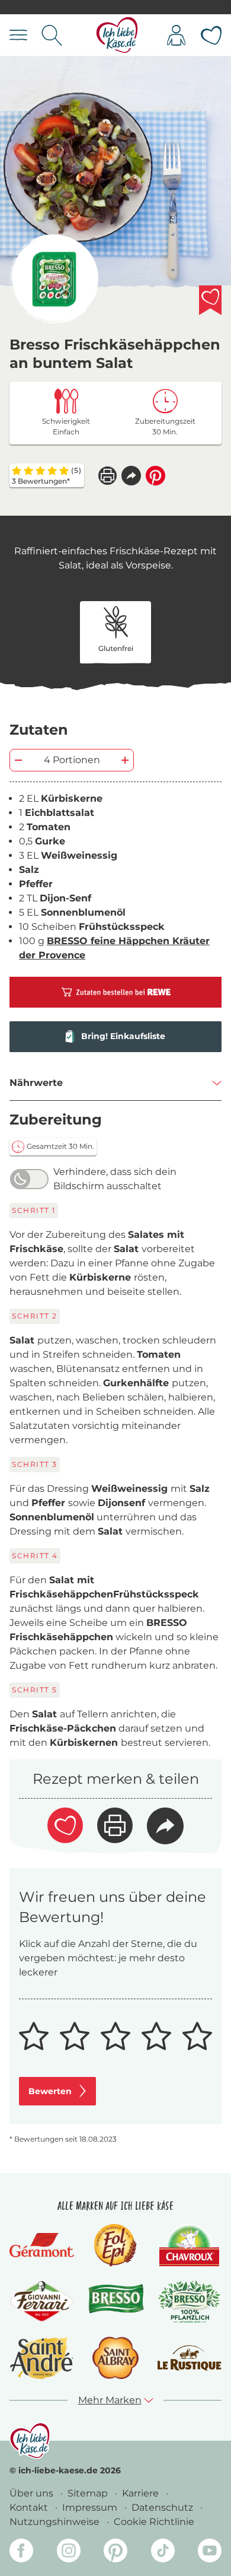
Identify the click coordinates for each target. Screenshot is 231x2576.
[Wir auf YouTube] (210, 2553)
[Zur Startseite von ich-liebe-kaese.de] (117, 35)
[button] (131, 476)
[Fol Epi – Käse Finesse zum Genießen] (115, 2245)
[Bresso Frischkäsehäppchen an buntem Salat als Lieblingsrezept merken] (210, 300)
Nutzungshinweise (56, 2522)
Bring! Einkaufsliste (123, 1036)
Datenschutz (163, 2507)
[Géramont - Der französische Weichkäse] (42, 2245)
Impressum (91, 2507)
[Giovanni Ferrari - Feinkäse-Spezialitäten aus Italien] (42, 2302)
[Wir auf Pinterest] (115, 2553)
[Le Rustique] (189, 2358)
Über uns (33, 2493)
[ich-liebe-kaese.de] (30, 2441)
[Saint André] (42, 2358)
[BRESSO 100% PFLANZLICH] (189, 2302)
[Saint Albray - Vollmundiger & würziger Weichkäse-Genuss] (115, 2358)
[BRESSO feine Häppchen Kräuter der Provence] (54, 279)
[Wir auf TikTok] (163, 2553)
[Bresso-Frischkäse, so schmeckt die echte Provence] (116, 2302)
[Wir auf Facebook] (21, 2553)
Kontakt (30, 2507)
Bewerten (50, 2091)
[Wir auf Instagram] (69, 2553)
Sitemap (89, 2493)
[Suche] (52, 35)
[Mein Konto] (176, 35)
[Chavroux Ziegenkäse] (189, 2245)
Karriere (142, 2493)
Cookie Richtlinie (154, 2522)
